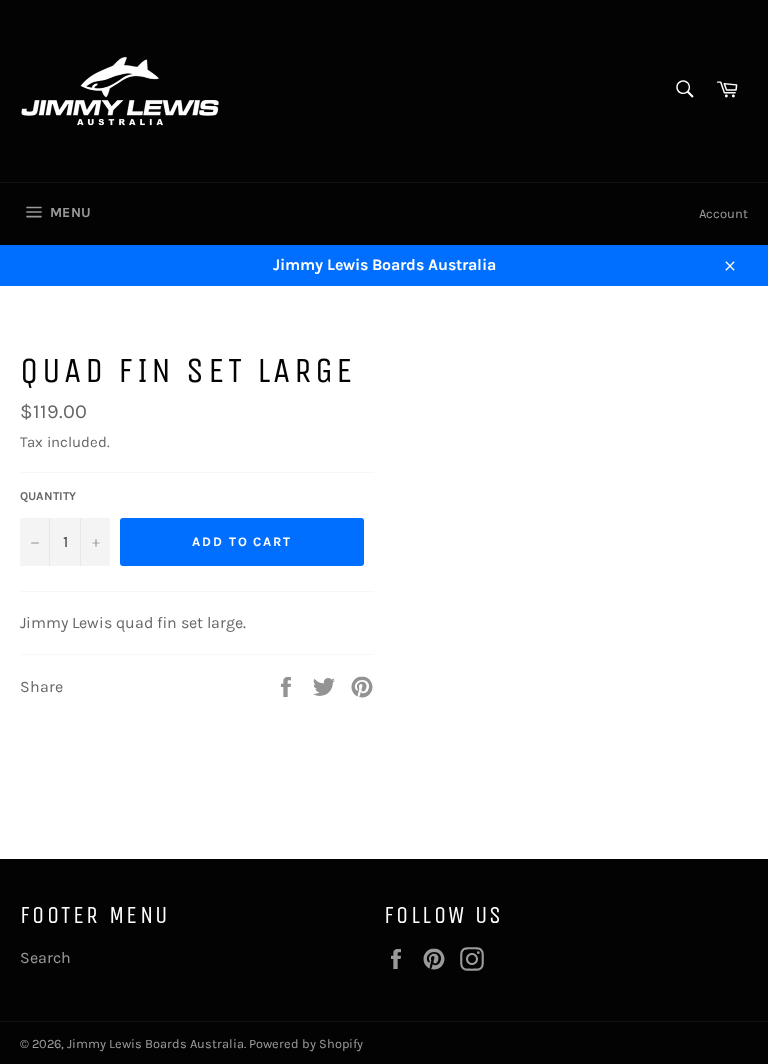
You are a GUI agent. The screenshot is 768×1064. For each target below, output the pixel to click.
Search (45, 957)
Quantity (48, 496)
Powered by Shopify (306, 1043)
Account (723, 213)
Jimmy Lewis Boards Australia (155, 1043)
